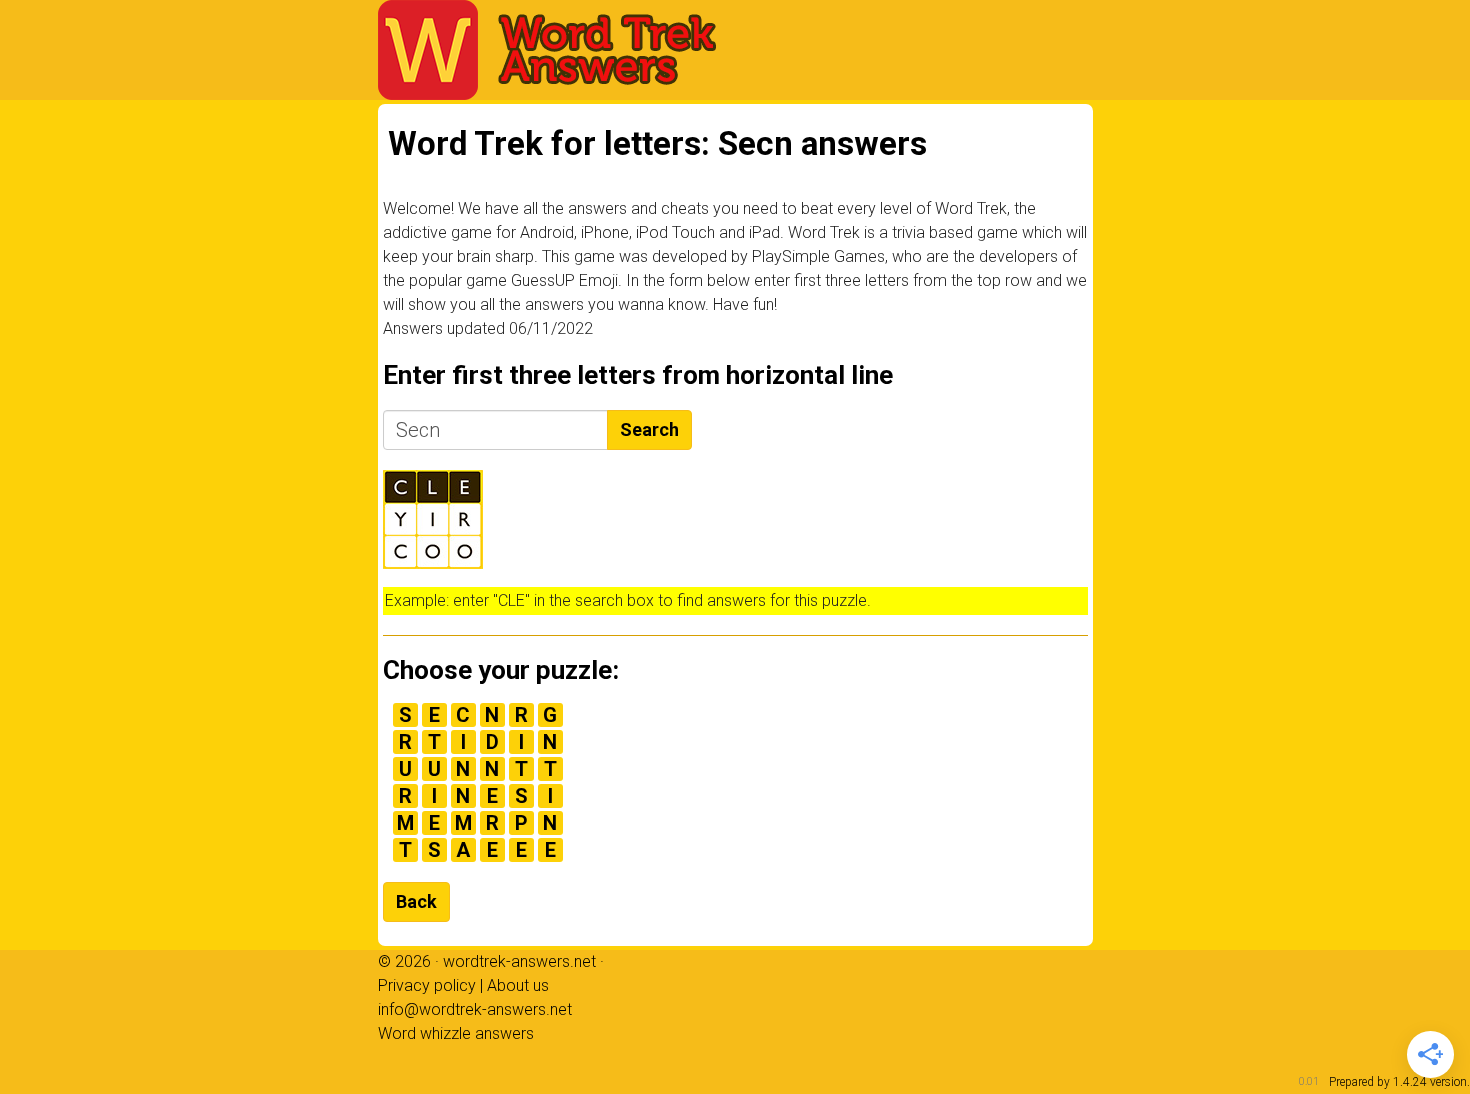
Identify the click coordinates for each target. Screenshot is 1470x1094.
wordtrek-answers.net (519, 961)
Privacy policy (427, 985)
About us (518, 985)
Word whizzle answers (456, 1033)
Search (649, 429)
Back (416, 901)
